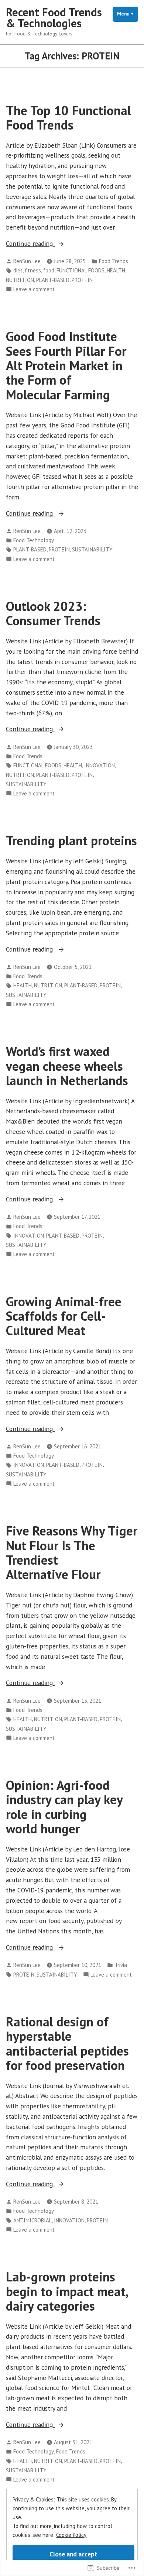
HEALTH (116, 270)
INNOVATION (100, 765)
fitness (33, 270)
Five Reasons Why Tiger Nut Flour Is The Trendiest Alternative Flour (72, 1552)
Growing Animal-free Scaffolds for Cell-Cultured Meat (64, 1316)
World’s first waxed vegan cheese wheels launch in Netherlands (67, 1066)
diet (18, 270)
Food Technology (34, 540)
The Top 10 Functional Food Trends (68, 118)
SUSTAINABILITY (92, 549)
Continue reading (30, 244)
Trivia (121, 1965)
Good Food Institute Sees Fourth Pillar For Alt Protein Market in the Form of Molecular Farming (66, 365)
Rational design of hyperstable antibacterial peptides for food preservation (67, 2043)
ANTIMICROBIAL (32, 2220)
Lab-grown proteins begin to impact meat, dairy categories (67, 2291)
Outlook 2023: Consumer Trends (53, 613)
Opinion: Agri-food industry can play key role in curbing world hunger (64, 1807)
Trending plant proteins (71, 840)
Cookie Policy (71, 2535)
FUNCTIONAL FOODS (80, 270)
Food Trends (114, 261)
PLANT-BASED (53, 280)
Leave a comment (34, 290)
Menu (128, 14)
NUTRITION (20, 280)
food (49, 270)
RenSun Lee (27, 261)
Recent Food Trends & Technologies (54, 18)
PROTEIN (82, 280)
